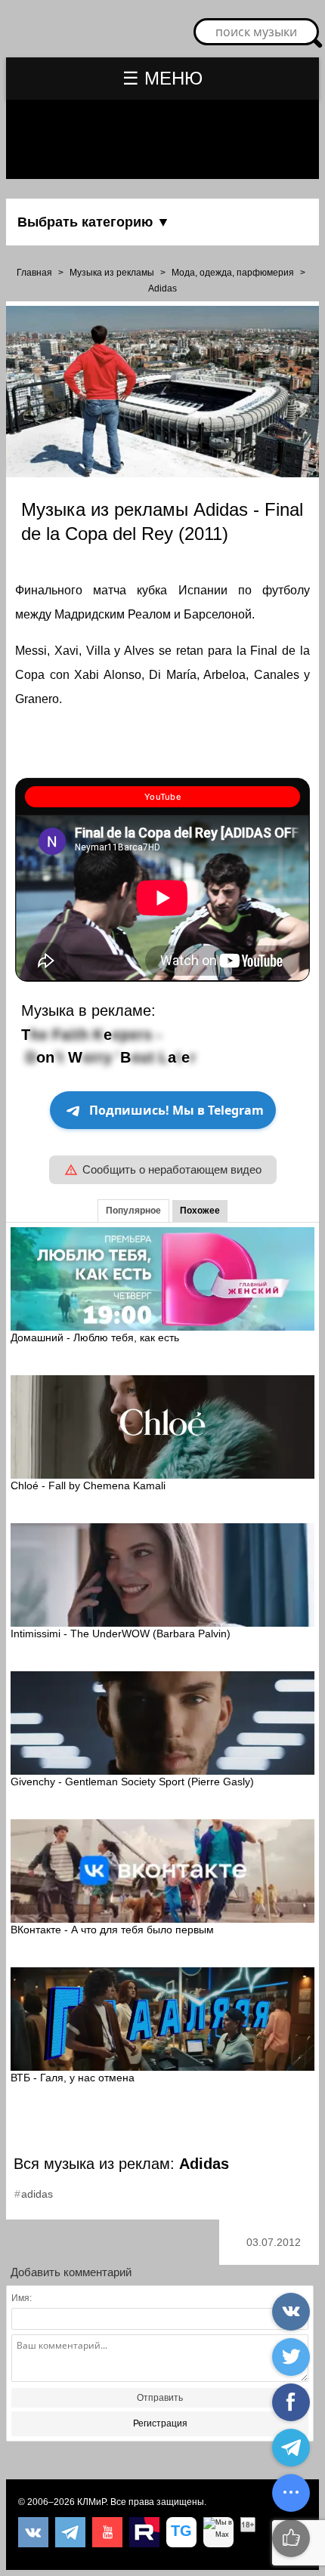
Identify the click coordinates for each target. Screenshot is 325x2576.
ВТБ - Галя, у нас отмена (73, 2078)
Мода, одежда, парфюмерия (233, 273)
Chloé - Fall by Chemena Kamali (88, 1485)
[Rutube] (144, 2532)
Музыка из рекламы (112, 273)
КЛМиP (91, 2502)
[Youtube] (107, 2532)
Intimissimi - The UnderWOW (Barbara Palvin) (121, 1634)
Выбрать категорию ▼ (94, 222)
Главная (34, 273)
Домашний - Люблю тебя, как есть (95, 1337)
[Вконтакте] (33, 2532)
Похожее (200, 1211)
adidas (37, 2194)
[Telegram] (70, 2532)
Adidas (162, 288)
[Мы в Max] (218, 2532)
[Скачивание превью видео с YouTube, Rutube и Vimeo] (181, 2532)
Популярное (133, 1211)
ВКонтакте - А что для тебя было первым (112, 1930)
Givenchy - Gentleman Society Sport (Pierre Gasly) (132, 1782)
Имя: (22, 2298)
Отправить (160, 2398)
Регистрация (160, 2423)
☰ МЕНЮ (162, 78)
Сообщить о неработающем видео (172, 1169)
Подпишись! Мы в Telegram (176, 1110)
